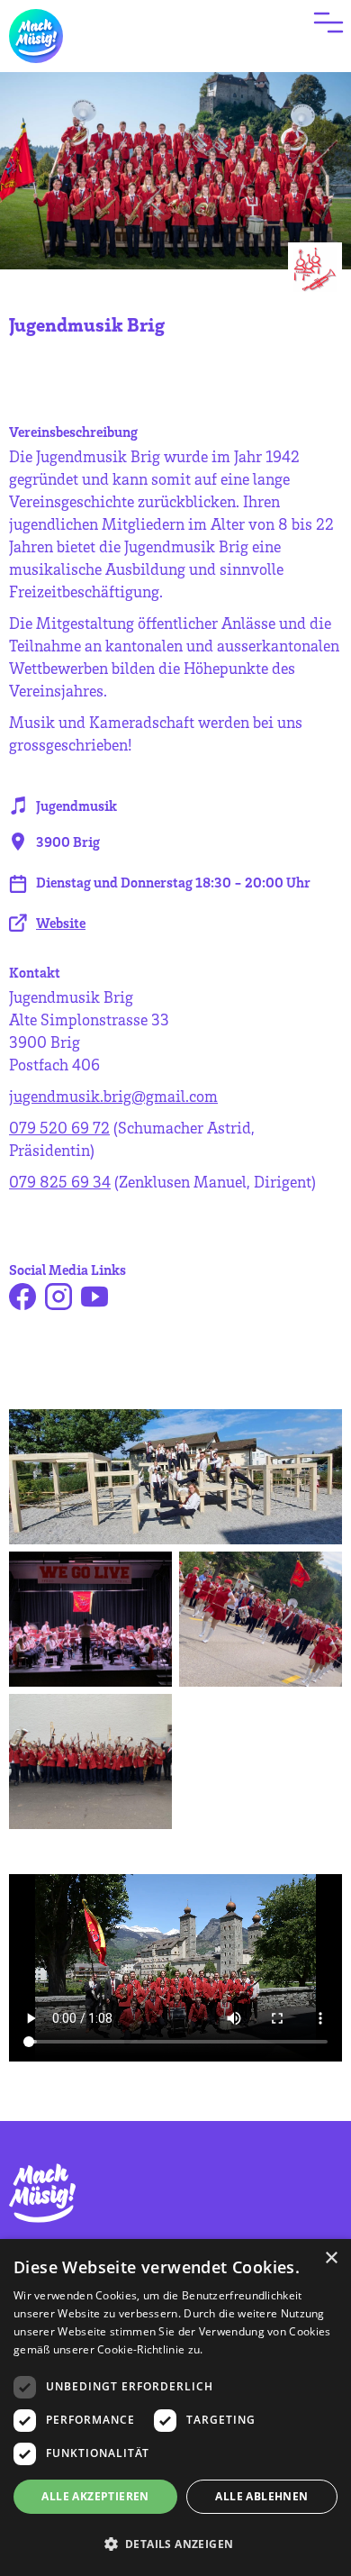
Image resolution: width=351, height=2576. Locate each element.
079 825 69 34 (60, 1181)
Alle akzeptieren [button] (95, 2496)
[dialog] (175, 2408)
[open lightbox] (175, 1477)
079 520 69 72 (59, 1127)
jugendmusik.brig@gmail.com (113, 1096)
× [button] (331, 2258)
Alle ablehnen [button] (261, 2496)
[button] (175, 2544)
